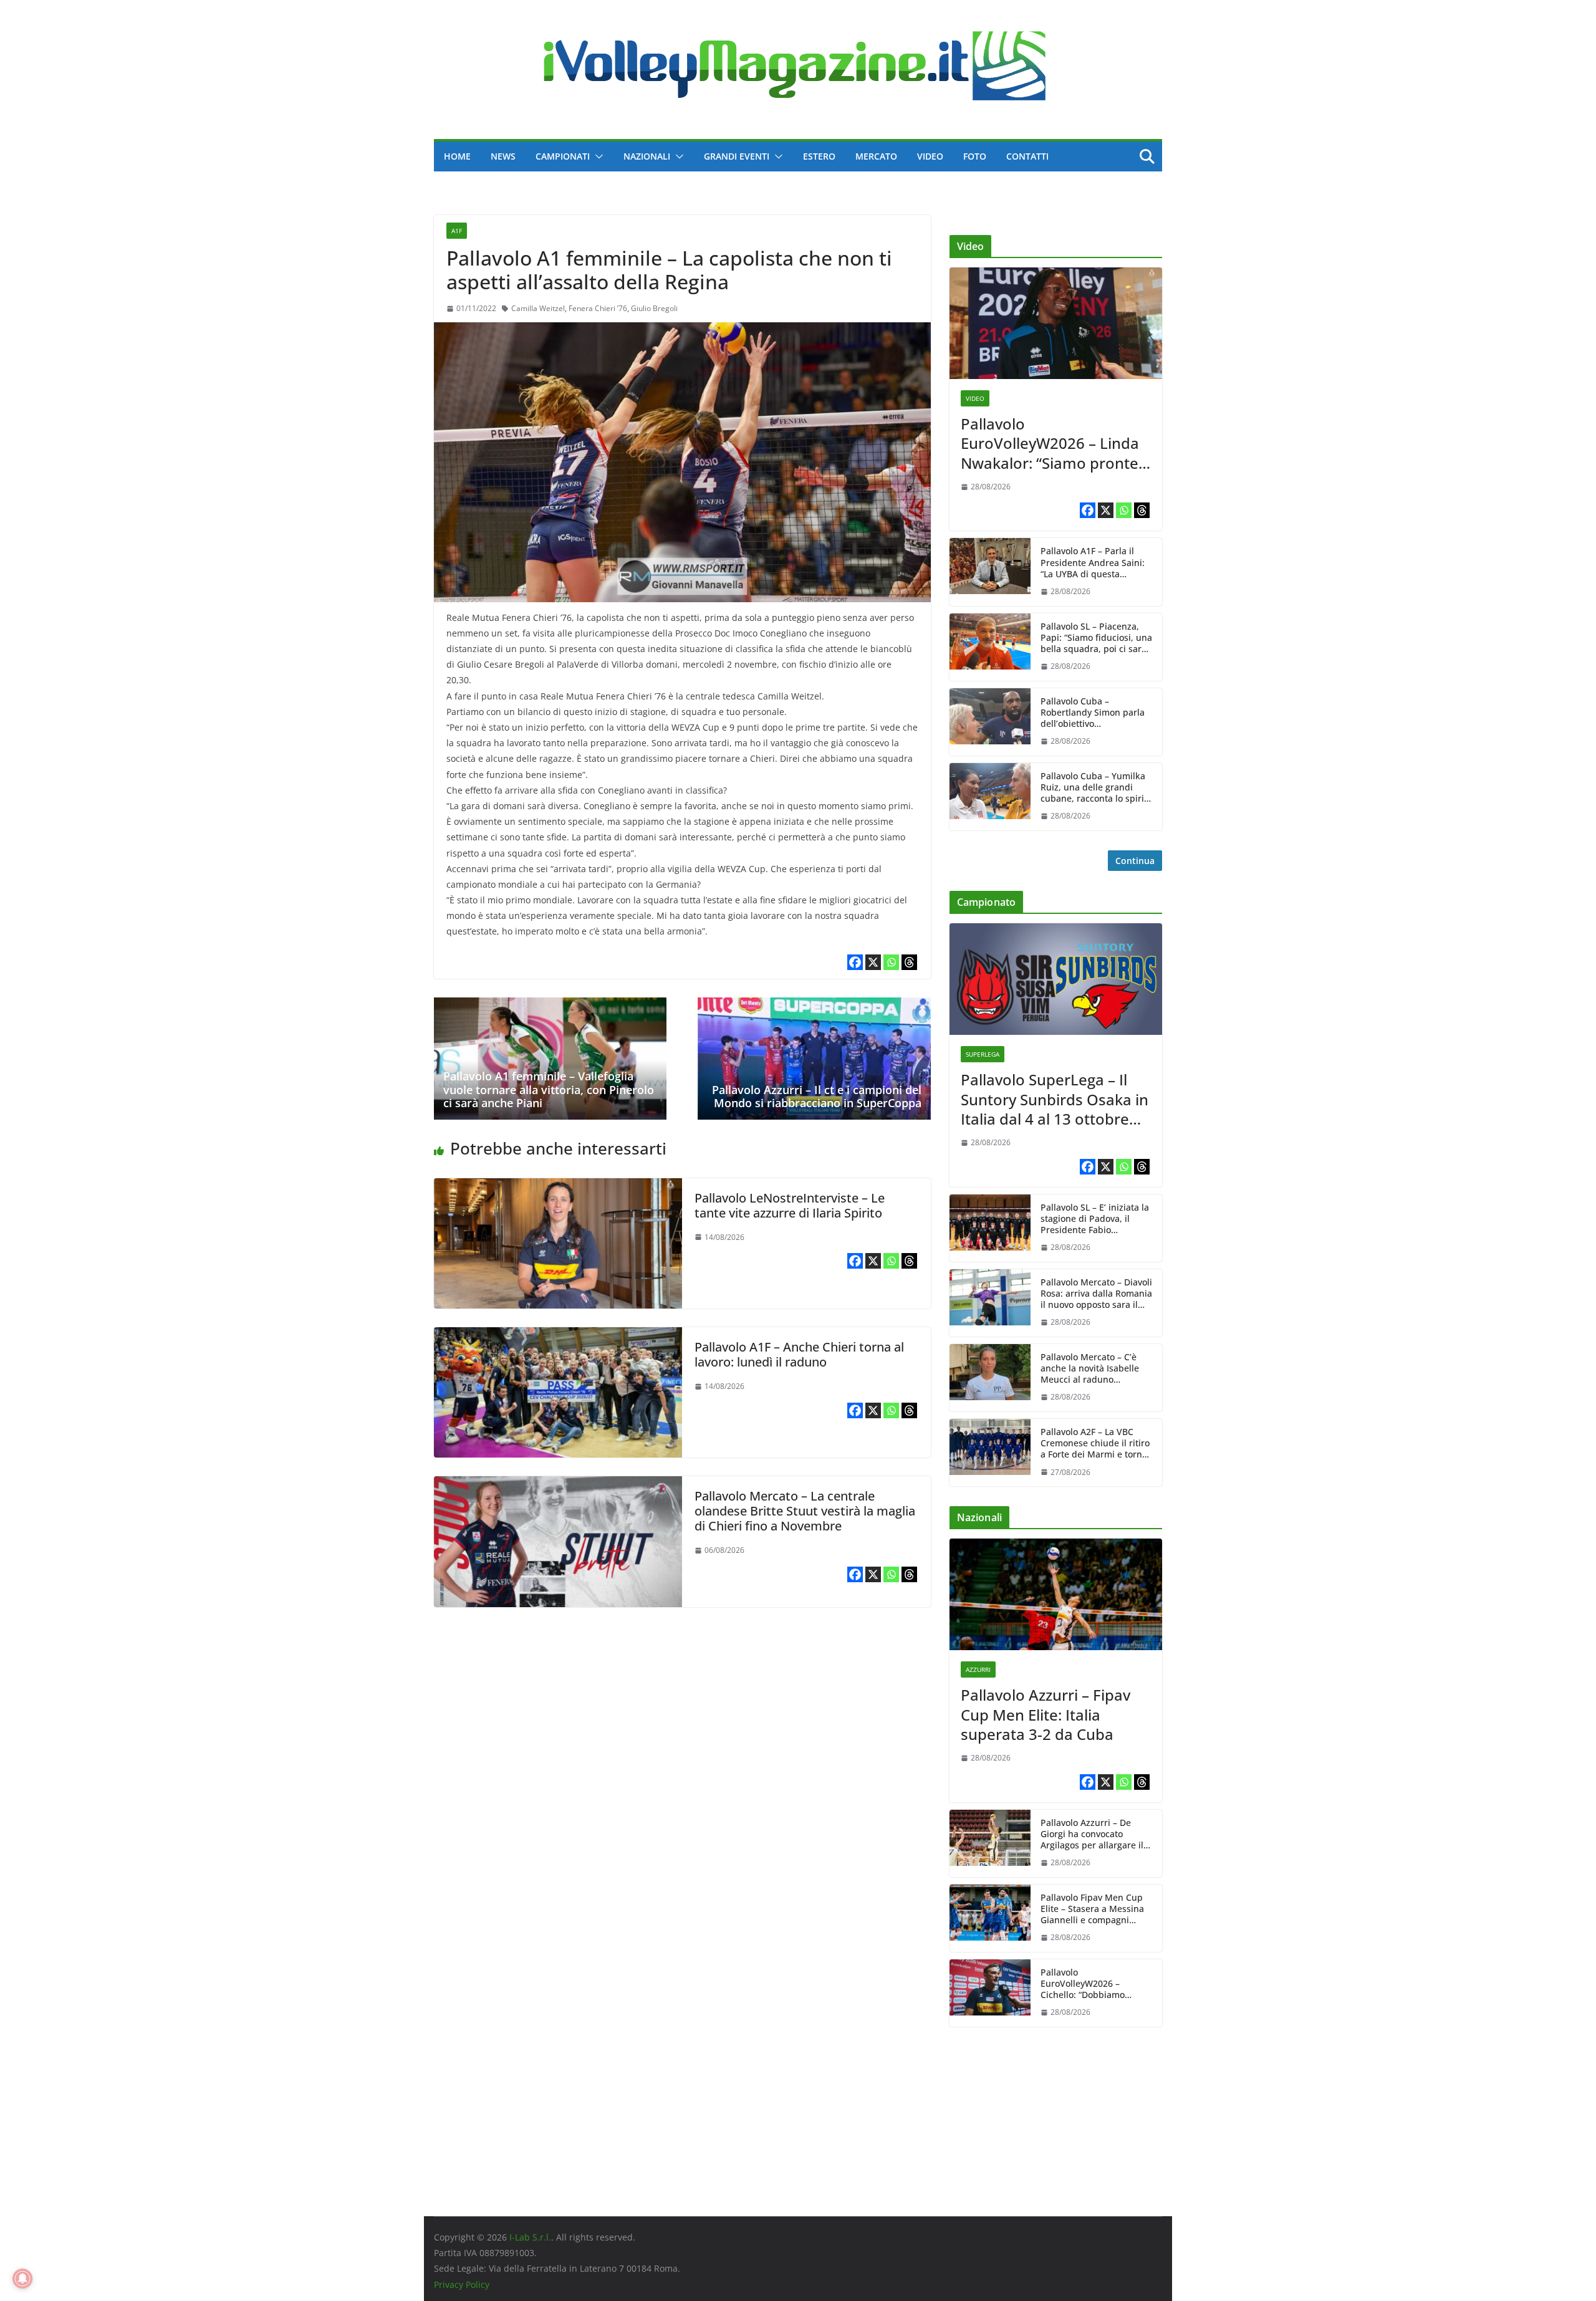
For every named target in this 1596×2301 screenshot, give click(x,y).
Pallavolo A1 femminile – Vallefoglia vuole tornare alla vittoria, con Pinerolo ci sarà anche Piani (549, 1089)
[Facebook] (855, 962)
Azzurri (978, 1669)
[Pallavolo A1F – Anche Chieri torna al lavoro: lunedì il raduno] (558, 1336)
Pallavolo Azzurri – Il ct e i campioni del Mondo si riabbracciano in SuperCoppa (817, 1097)
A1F (457, 231)
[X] (873, 962)
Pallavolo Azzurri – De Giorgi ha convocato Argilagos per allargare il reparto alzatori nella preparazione (1092, 1834)
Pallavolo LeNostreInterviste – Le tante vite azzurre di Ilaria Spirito (790, 1205)
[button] (597, 156)
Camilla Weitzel (538, 308)
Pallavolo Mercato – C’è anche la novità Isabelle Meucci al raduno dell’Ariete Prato (1090, 1369)
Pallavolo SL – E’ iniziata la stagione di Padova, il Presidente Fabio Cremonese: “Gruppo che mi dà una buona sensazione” (1095, 1219)
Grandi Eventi (737, 156)
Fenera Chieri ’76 (598, 308)
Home (457, 156)
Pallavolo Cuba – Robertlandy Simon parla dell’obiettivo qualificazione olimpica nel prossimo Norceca (1093, 713)
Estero (819, 156)
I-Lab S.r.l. (530, 2237)
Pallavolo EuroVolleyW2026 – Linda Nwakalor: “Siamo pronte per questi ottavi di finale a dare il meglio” (1055, 443)
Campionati (563, 156)
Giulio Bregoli (654, 308)
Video (930, 156)
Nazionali (647, 156)
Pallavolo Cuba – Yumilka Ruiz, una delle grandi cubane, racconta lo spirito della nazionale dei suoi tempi (1096, 788)
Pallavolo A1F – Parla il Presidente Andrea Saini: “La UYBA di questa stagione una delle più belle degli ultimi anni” (1093, 563)
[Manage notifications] (22, 2279)
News (503, 156)
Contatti (1027, 156)
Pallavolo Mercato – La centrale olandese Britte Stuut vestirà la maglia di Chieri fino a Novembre (805, 1511)
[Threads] (909, 962)
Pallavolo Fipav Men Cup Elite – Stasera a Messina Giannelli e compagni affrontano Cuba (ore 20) (1092, 1909)
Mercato (876, 156)
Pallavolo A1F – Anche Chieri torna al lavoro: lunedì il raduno (799, 1354)
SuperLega (983, 1054)
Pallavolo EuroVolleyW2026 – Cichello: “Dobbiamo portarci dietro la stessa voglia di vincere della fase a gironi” (1096, 1984)
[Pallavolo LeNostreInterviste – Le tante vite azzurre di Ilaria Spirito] (558, 1187)
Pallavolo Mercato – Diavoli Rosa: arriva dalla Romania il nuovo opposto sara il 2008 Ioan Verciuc (1096, 1294)
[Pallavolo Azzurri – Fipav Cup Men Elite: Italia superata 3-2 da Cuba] (1056, 1594)
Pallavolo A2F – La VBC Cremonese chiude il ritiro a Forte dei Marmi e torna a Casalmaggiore (1095, 1444)
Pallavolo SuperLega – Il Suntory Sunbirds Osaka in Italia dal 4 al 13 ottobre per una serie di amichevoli (1055, 1099)
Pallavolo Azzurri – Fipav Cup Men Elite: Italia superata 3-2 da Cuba (1046, 1714)
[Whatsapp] (891, 962)
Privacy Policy (462, 2284)
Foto (975, 156)
